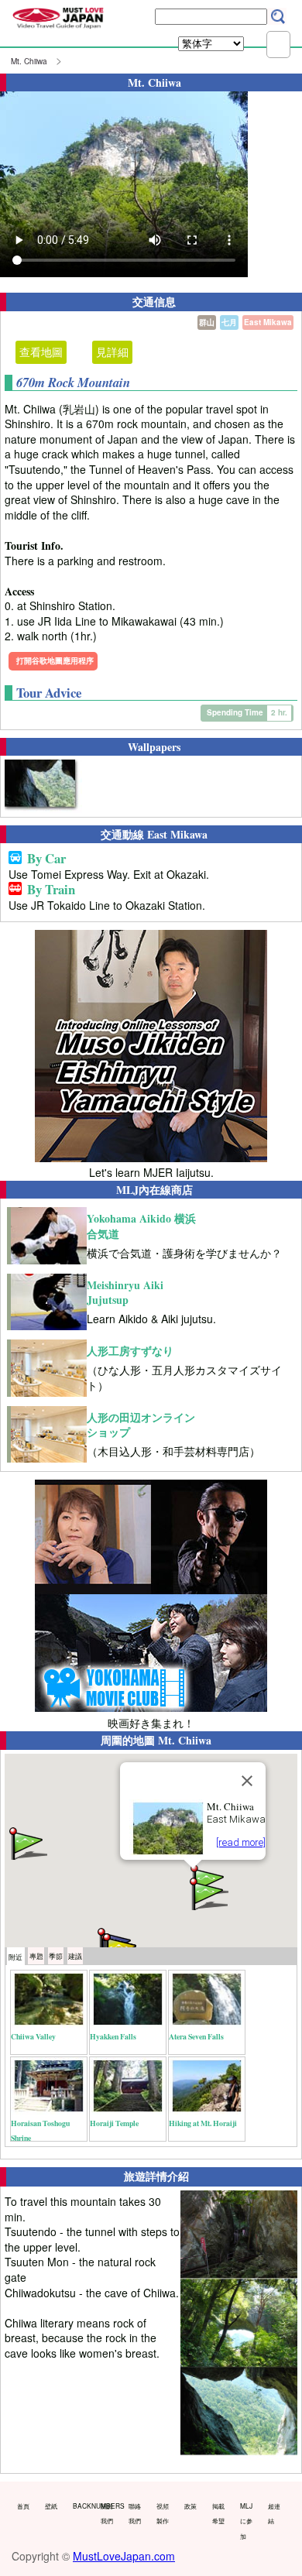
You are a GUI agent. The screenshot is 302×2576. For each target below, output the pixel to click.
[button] (208, 1893)
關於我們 (107, 2513)
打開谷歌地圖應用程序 (55, 660)
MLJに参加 (246, 2521)
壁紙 (51, 2506)
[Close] (247, 1781)
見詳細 (112, 352)
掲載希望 (218, 2513)
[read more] (241, 1842)
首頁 (23, 2506)
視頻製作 (163, 2513)
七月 (229, 322)
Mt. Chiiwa (29, 61)
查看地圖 (41, 352)
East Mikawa (268, 322)
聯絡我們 (135, 2513)
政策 (190, 2506)
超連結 (274, 2513)
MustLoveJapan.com (124, 2556)
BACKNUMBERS (83, 2506)
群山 (207, 322)
